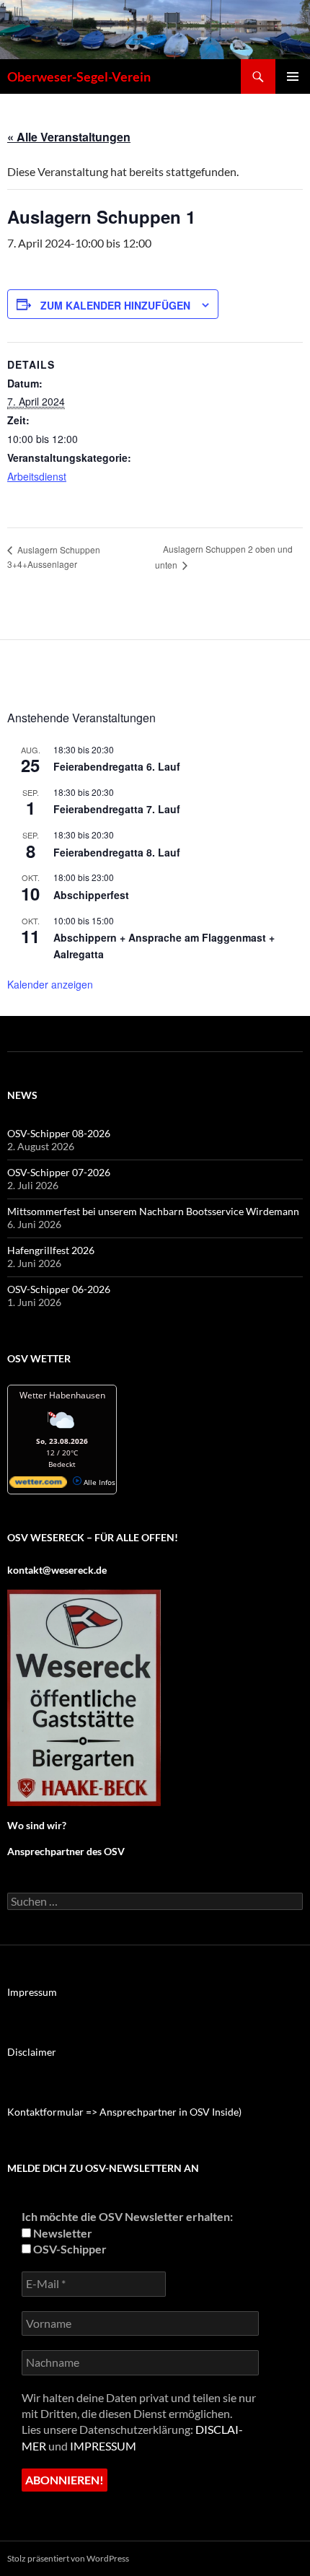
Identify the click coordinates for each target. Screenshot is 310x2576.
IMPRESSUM (103, 2446)
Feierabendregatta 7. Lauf (117, 809)
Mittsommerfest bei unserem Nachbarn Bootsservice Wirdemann (153, 1211)
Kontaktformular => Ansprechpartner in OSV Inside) (124, 2112)
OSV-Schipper (69, 2249)
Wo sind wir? (37, 1825)
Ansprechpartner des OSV (67, 1851)
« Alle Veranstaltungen (69, 137)
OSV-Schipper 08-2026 (59, 1133)
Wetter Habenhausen (62, 1395)
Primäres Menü (293, 76)
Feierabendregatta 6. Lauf (117, 766)
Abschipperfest (91, 895)
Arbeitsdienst (37, 476)
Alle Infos (98, 1482)
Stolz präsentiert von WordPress (68, 2558)
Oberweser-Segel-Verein (79, 76)
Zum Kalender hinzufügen (115, 305)
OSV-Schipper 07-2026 (59, 1172)
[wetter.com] (38, 1485)
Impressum (32, 1992)
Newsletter (62, 2233)
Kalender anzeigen (50, 984)
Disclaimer (32, 2052)
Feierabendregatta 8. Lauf (117, 852)
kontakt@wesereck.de (57, 1570)
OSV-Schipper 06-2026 (59, 1289)
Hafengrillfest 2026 (51, 1250)
